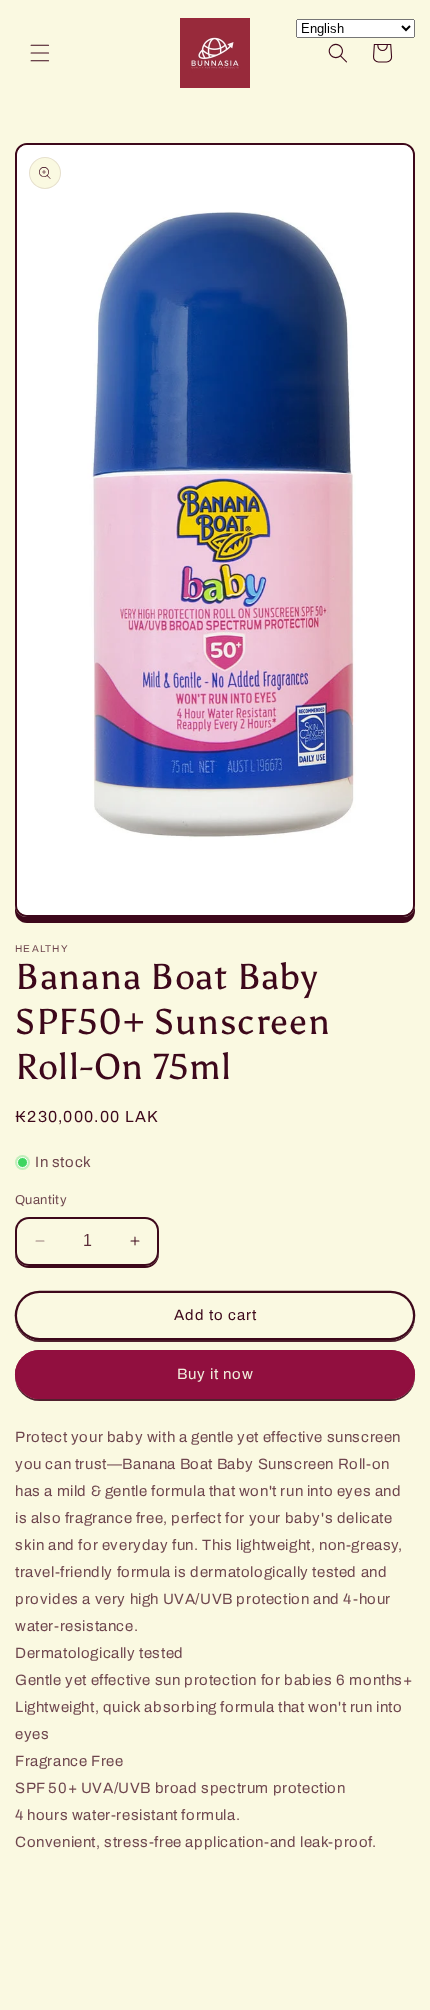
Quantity (41, 1200)
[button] (40, 53)
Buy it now (215, 1374)
